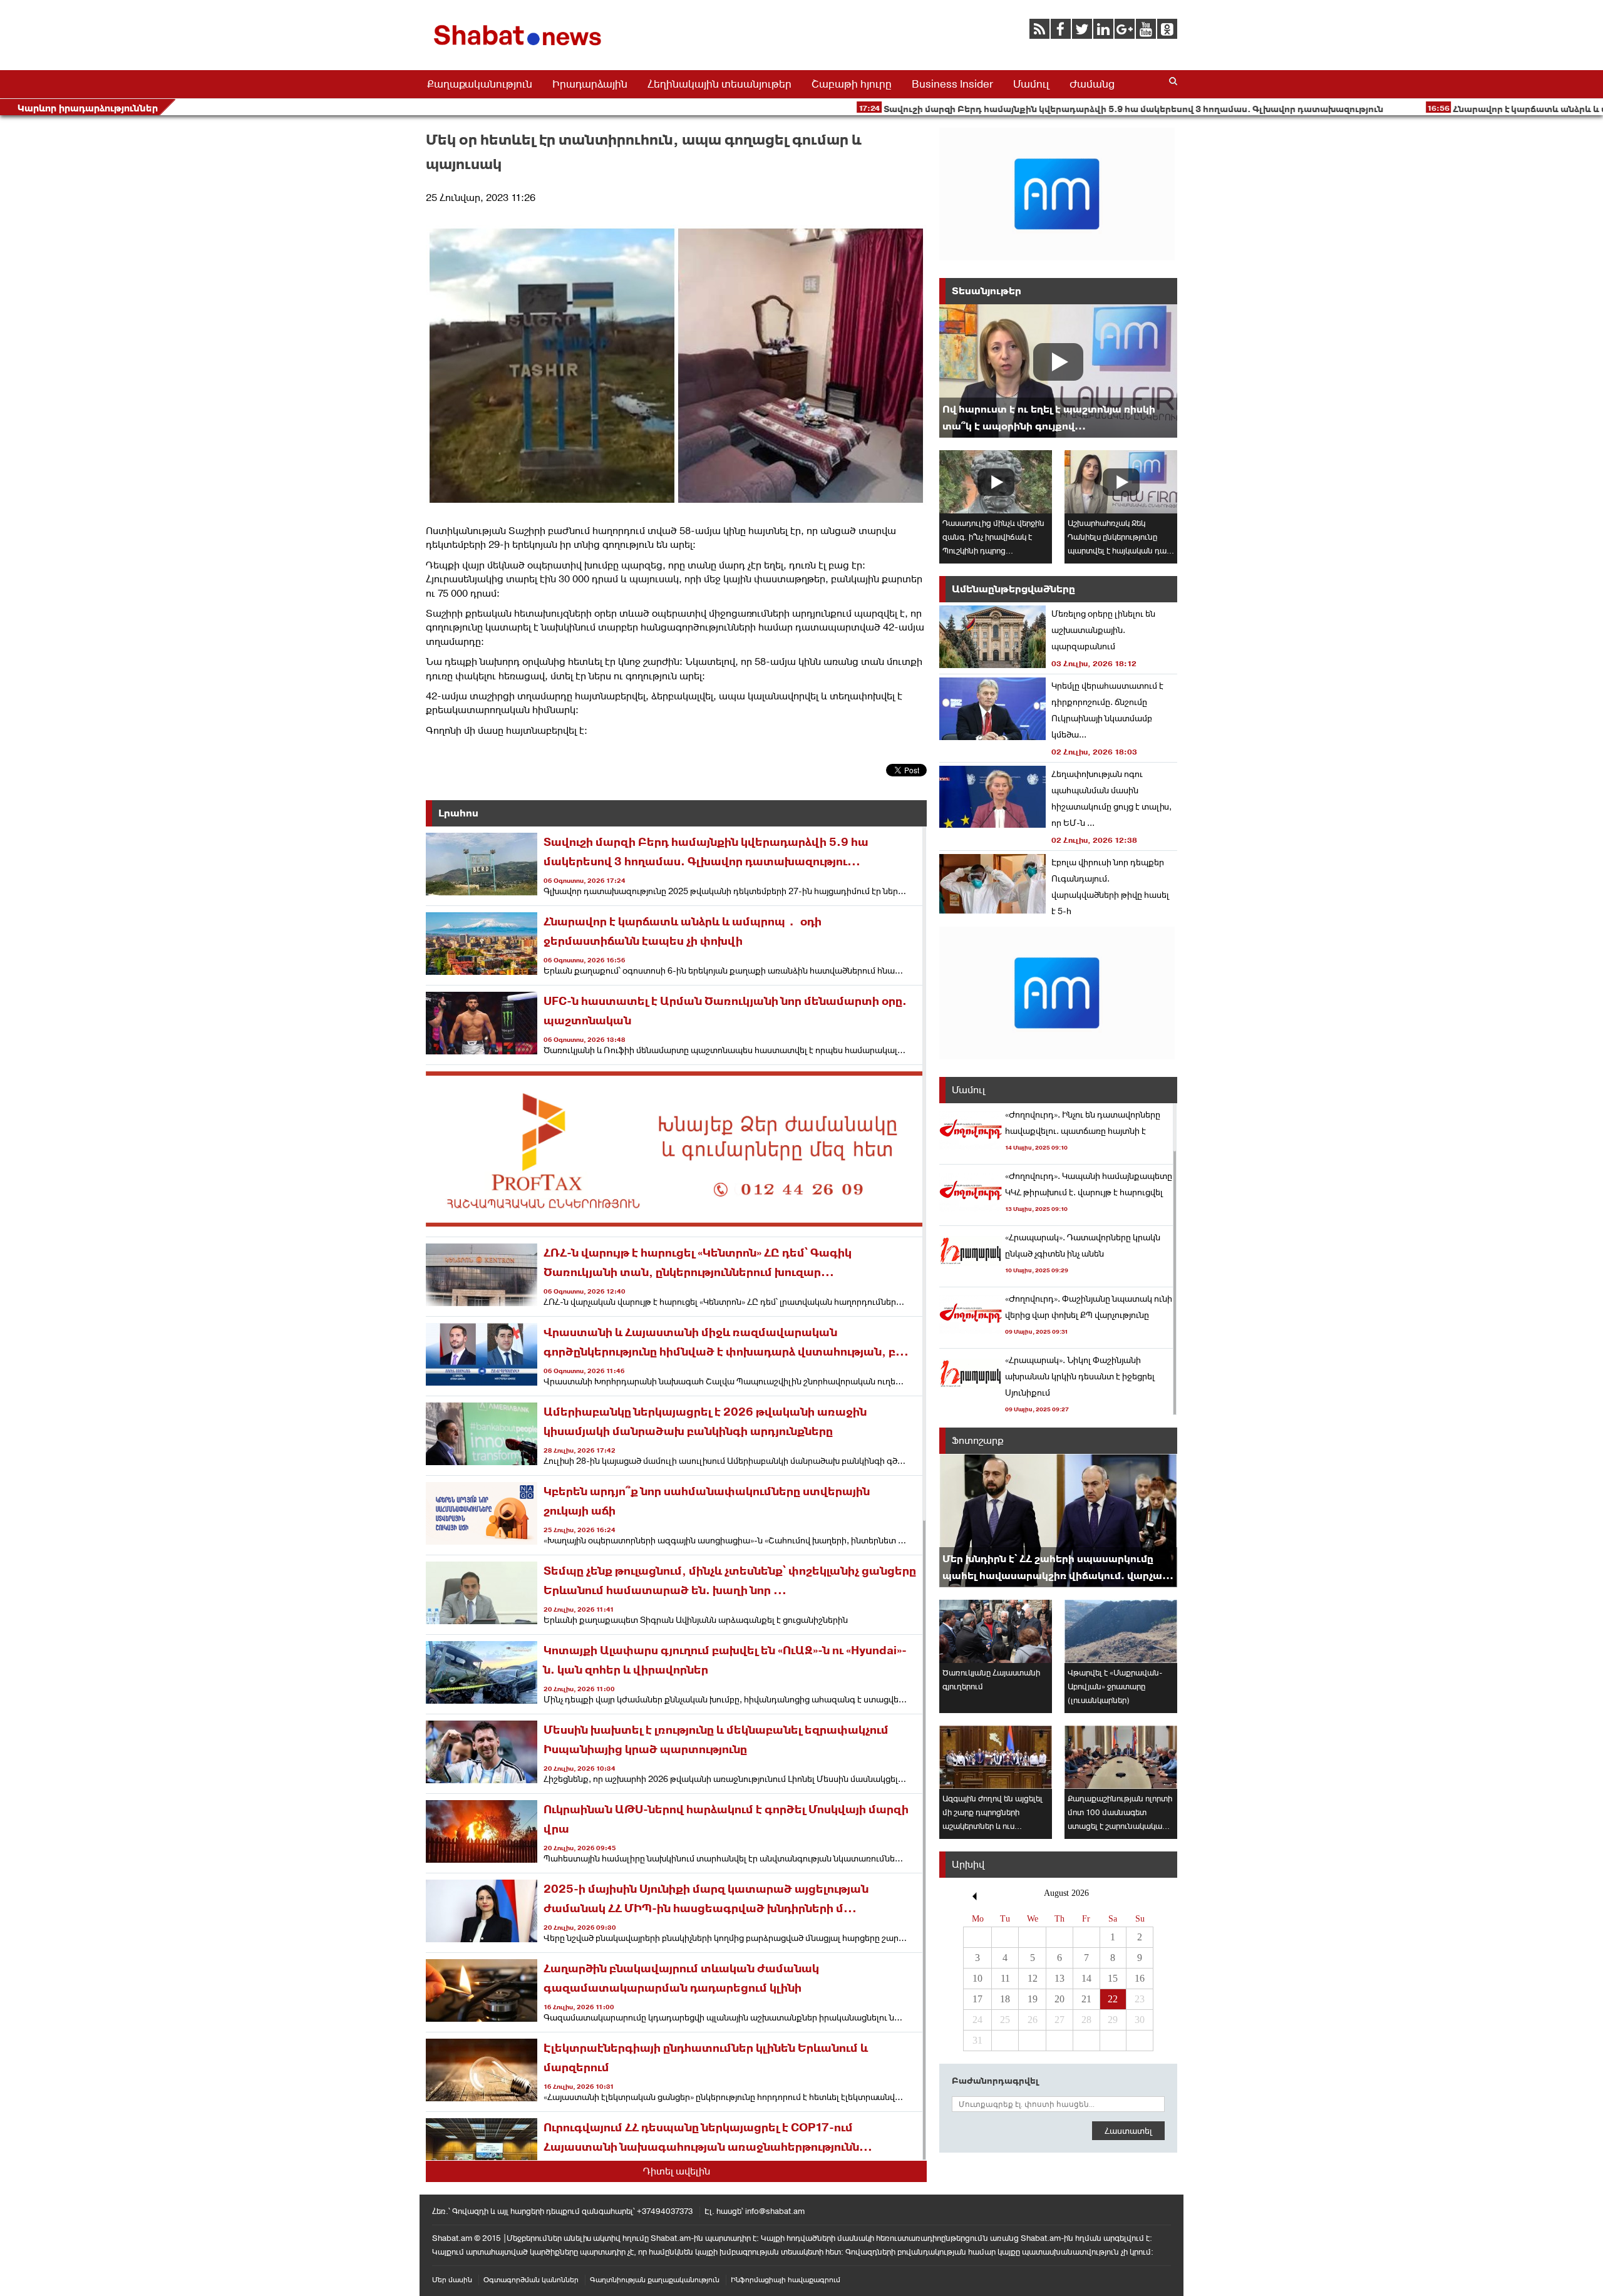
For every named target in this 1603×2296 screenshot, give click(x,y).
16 (1140, 1978)
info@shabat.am (775, 2211)
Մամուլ (1031, 84)
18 (1005, 1999)
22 (1113, 1999)
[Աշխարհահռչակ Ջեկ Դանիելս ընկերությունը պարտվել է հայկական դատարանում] (1121, 482)
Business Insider (952, 84)
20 (1059, 1999)
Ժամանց (1092, 84)
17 (977, 1999)
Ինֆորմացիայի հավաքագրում (786, 2280)
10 (977, 1978)
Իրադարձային (590, 84)
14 (1086, 1978)
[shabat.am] (520, 48)
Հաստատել (1128, 2131)
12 (1033, 1978)
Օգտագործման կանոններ (531, 2280)
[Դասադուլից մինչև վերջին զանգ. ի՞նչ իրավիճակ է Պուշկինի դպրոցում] (996, 482)
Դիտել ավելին (677, 2171)
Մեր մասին (452, 2280)
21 (1086, 1999)
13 (1059, 1978)
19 (1033, 1999)
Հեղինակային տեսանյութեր (719, 84)
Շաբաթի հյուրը (852, 84)
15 (1113, 1978)
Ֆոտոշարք (978, 1440)
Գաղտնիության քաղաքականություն (655, 2280)
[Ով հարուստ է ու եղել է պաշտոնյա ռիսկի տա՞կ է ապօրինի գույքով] (1058, 371)
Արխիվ (968, 1864)
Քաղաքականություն (480, 84)
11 (1005, 1978)
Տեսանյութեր (987, 291)
